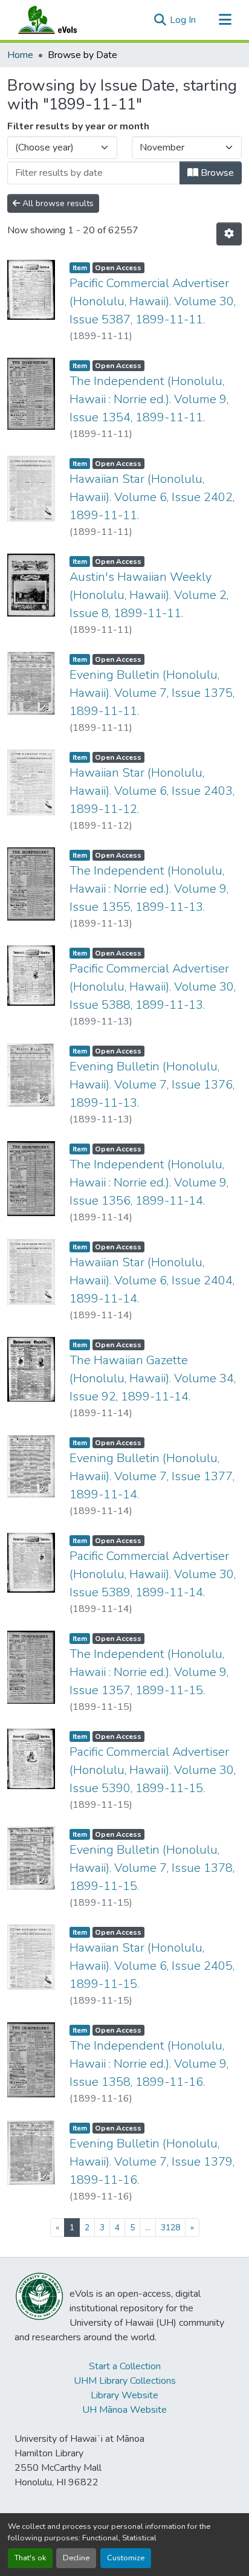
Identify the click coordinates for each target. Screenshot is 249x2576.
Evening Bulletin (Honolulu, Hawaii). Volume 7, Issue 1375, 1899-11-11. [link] (152, 693)
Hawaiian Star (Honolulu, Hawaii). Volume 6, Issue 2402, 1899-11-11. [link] (152, 497)
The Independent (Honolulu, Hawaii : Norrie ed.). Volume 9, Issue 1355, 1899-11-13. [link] (149, 889)
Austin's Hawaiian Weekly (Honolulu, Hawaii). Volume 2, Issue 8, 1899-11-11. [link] (149, 595)
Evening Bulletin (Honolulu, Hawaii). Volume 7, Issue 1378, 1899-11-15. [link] (152, 1868)
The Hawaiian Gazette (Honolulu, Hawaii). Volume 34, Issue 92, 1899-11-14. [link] (153, 1378)
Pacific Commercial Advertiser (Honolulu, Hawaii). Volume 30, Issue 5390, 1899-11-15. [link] (153, 1770)
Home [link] (20, 55)
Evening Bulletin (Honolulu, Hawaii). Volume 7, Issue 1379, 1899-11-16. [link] (152, 2162)
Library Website (124, 2395)
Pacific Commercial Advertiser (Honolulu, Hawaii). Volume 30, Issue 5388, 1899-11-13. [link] (153, 987)
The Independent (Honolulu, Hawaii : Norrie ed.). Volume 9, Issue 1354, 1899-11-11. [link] (149, 399)
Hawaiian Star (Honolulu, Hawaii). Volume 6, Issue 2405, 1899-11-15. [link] (152, 1966)
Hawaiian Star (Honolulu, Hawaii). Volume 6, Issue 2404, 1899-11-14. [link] (152, 1280)
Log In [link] (183, 20)
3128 (170, 2228)
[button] (59, 20)
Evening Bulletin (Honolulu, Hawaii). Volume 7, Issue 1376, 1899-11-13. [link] (152, 1085)
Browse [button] (216, 173)
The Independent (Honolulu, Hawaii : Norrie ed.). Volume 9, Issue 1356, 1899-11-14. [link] (149, 1183)
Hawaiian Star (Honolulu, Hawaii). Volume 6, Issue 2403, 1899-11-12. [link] (152, 791)
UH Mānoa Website (124, 2410)
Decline (76, 2558)
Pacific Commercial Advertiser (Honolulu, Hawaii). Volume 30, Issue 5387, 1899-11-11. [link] (153, 301)
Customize (126, 2558)
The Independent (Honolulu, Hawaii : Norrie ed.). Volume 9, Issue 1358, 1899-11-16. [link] (149, 2064)
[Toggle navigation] (225, 20)
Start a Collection (125, 2366)
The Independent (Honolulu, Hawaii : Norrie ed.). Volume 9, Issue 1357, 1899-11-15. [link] (149, 1672)
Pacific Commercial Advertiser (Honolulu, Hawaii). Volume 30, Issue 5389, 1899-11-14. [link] (153, 1574)
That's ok (30, 2558)
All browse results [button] (57, 203)
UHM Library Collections (125, 2381)
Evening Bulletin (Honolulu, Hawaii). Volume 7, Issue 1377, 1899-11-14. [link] (152, 1476)
